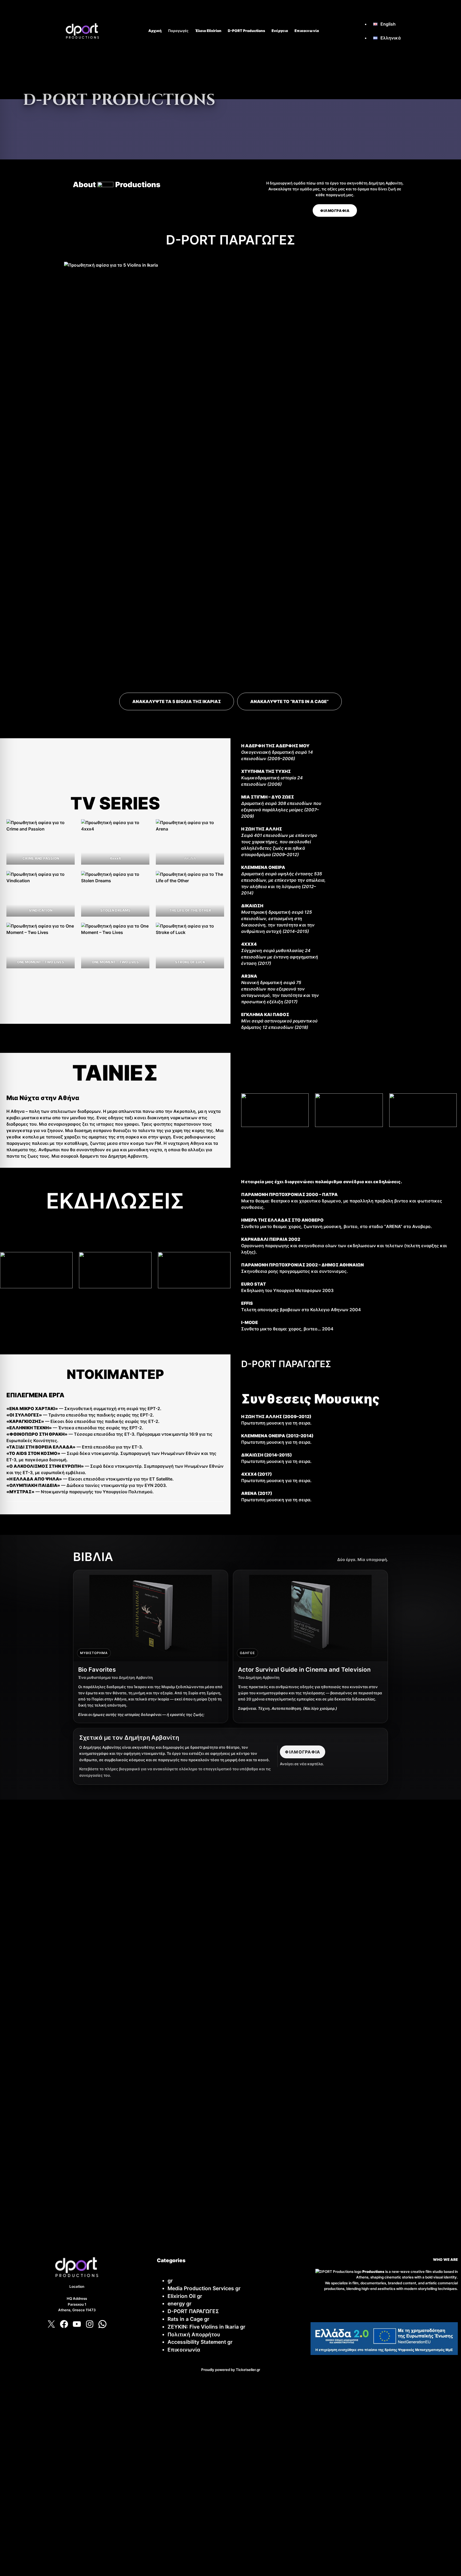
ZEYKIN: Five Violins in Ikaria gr (206, 2327)
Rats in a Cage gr (188, 2319)
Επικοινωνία (184, 2350)
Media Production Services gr (204, 2288)
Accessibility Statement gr (200, 2342)
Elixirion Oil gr (185, 2296)
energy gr (180, 2304)
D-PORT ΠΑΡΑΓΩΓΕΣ (193, 2311)
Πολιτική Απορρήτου (194, 2334)
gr (170, 2281)
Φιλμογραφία (303, 1752)
